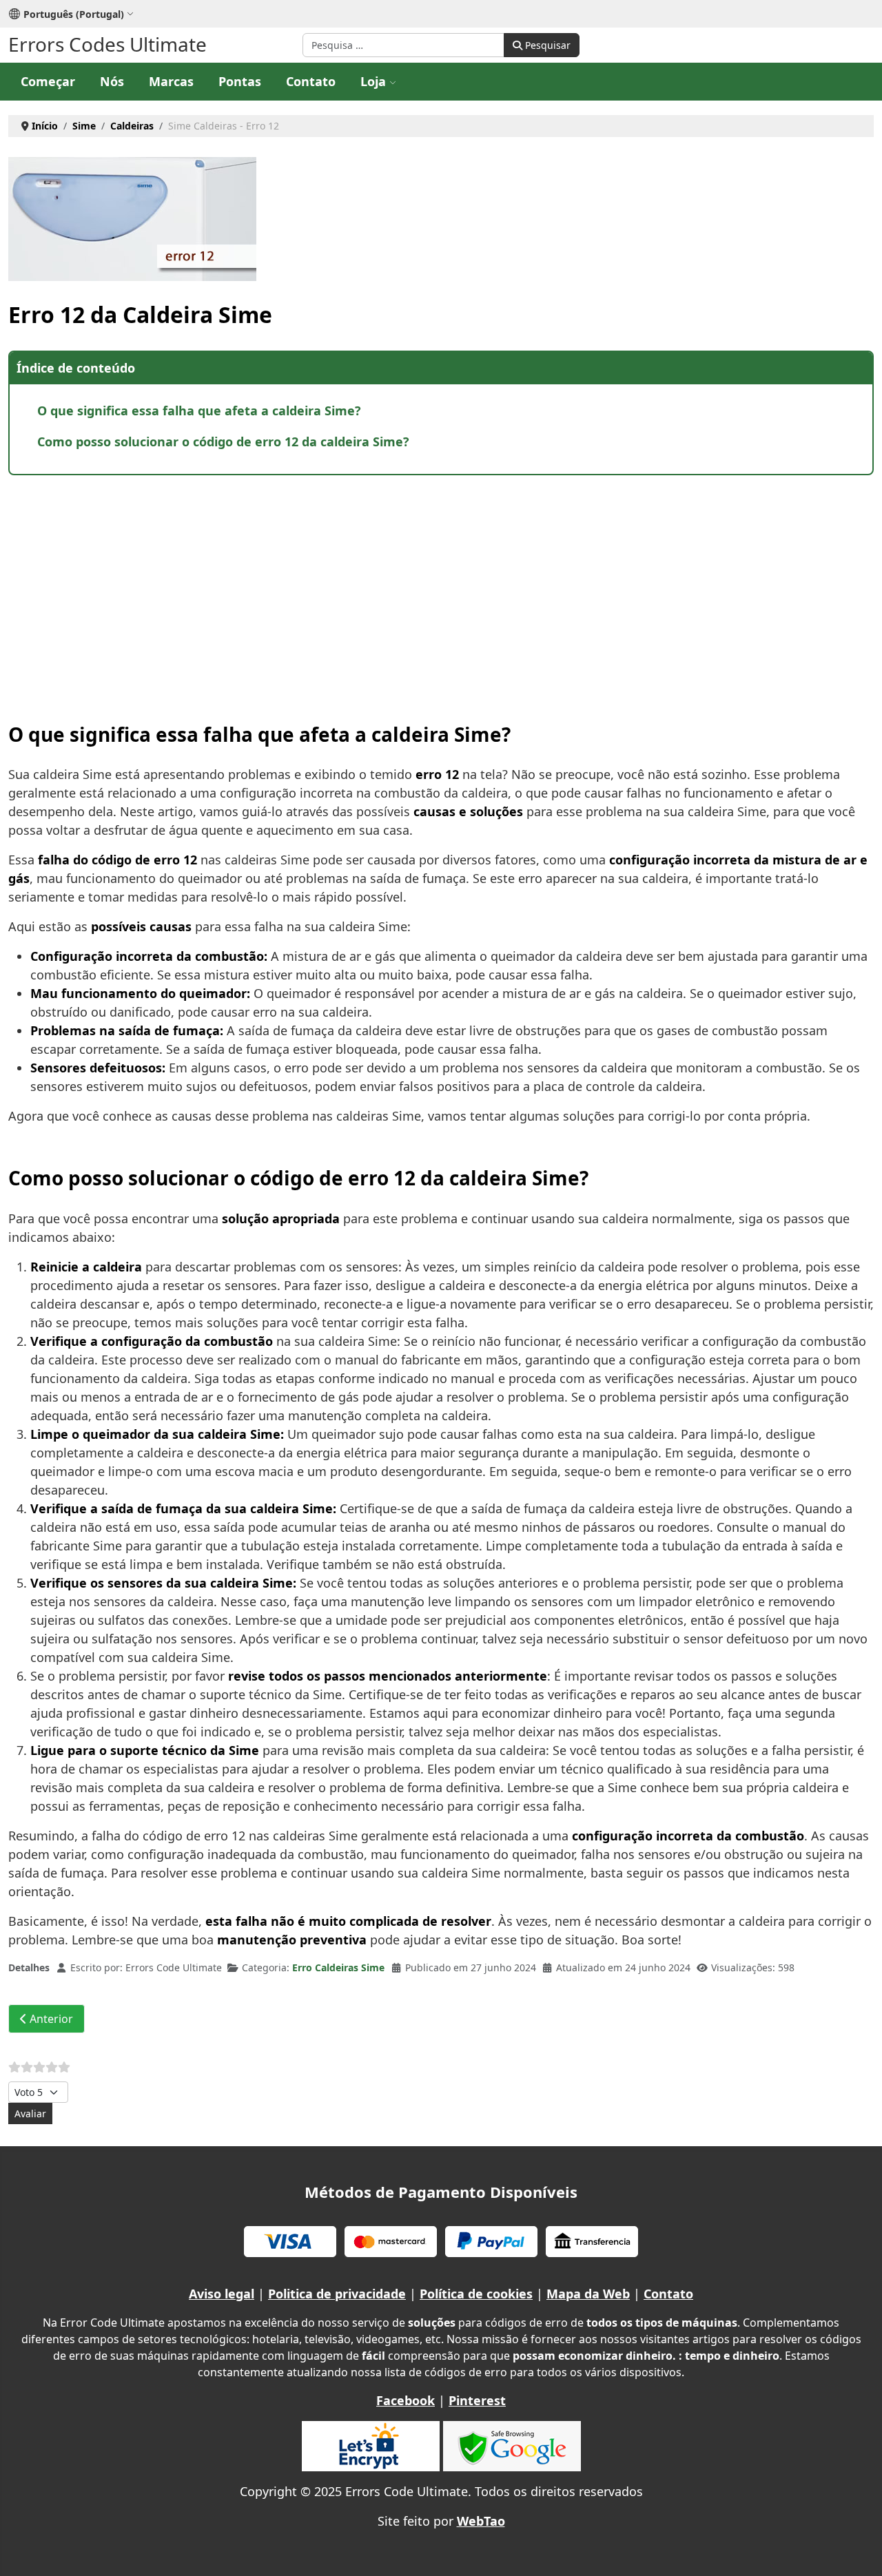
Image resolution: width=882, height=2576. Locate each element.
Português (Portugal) (74, 14)
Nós (112, 81)
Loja (373, 81)
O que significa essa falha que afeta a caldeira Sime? (199, 411)
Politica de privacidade (337, 2294)
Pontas (240, 81)
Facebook (406, 2400)
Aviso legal (222, 2294)
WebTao (481, 2521)
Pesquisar (546, 45)
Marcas (171, 81)
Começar (48, 81)
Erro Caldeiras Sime (338, 1967)
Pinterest (477, 2400)
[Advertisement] (422, 585)
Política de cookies (476, 2294)
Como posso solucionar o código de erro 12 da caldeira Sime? (223, 442)
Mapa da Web (588, 2294)
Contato (311, 81)
